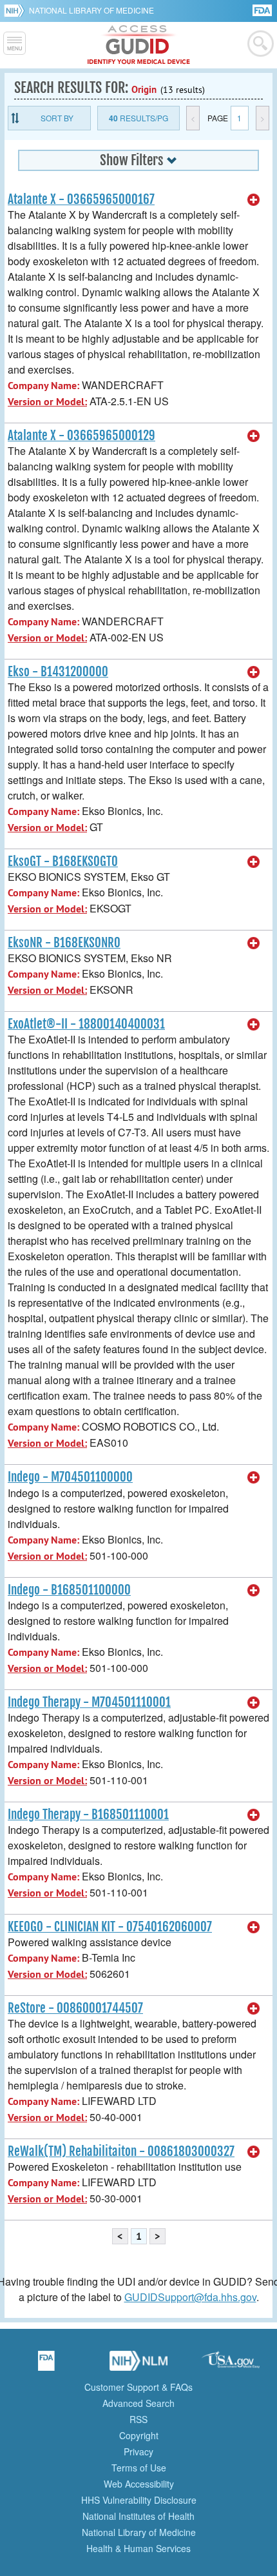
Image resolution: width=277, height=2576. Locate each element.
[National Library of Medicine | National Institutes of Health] (138, 2365)
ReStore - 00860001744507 (75, 2008)
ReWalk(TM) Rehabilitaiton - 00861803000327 (121, 2151)
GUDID (139, 45)
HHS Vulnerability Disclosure (139, 2500)
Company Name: (43, 386)
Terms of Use (139, 2468)
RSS (138, 2419)
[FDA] (263, 9)
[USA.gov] (231, 2365)
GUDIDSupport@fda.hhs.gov (190, 2297)
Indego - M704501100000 (70, 1477)
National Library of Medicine (91, 10)
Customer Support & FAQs (138, 2387)
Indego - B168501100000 (69, 1590)
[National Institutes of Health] (16, 10)
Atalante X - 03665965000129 (81, 436)
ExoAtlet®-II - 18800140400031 (86, 1024)
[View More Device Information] (254, 200)
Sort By (57, 118)
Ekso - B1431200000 (58, 672)
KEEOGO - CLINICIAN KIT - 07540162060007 (110, 1927)
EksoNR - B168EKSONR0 (64, 943)
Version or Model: (47, 402)
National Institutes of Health (138, 2516)
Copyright (139, 2435)
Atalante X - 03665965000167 (81, 199)
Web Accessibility (139, 2484)
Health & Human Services (138, 2548)
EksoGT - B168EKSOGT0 (63, 861)
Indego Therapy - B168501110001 (88, 1815)
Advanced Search (138, 2403)
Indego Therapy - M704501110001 (89, 1702)
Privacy (138, 2451)
